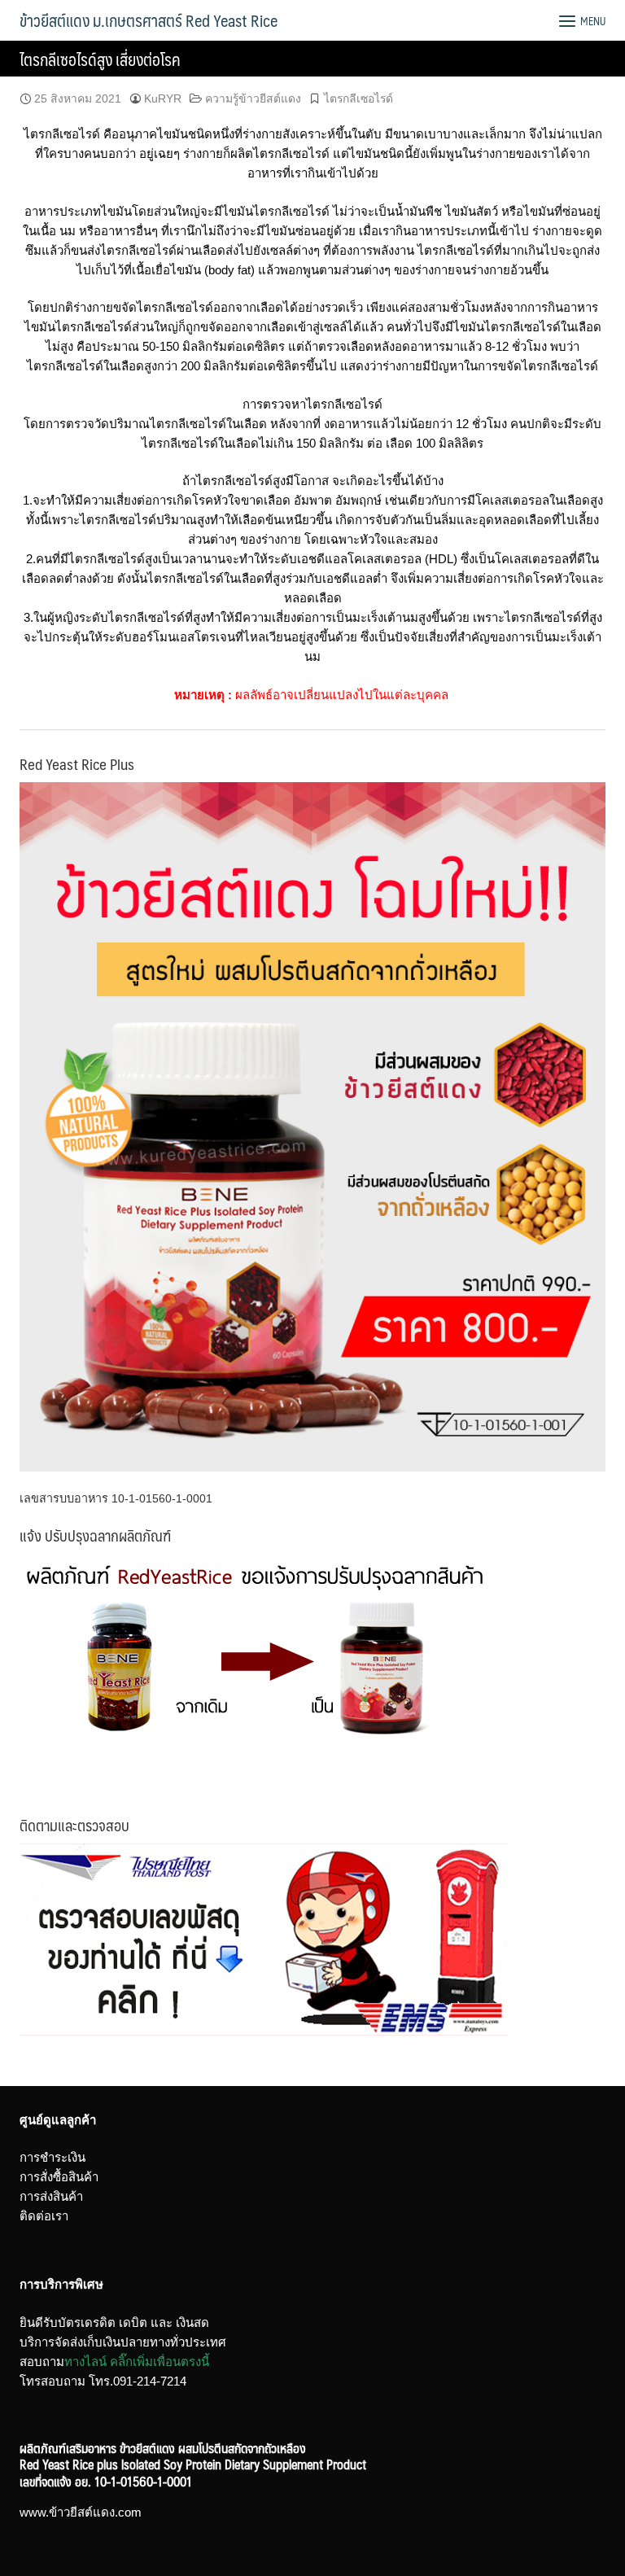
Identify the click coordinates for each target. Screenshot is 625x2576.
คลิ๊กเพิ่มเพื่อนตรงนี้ (160, 2362)
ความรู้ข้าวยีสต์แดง (253, 98)
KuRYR (163, 98)
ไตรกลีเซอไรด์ (358, 98)
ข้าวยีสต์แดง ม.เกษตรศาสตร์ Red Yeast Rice (149, 20)
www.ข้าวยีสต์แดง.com (81, 2512)
